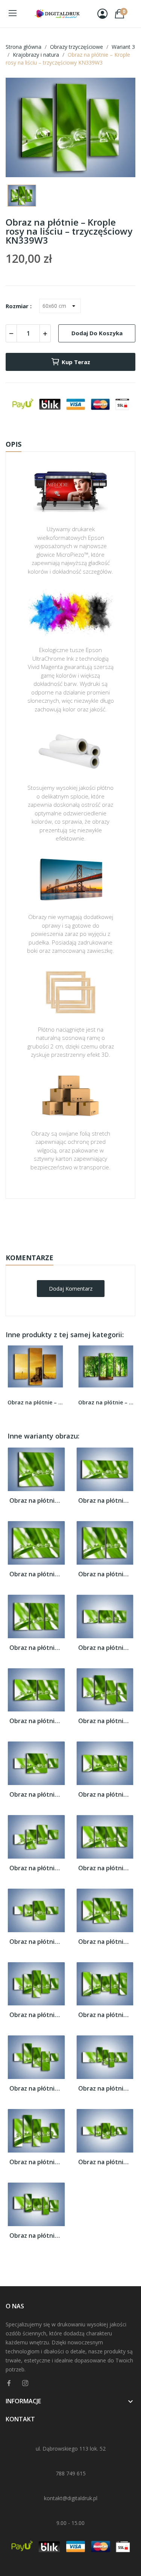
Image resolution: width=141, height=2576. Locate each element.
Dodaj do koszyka (97, 333)
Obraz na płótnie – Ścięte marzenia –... (35, 1402)
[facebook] (9, 2383)
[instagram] (25, 2383)
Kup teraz (76, 362)
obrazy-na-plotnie (80, 1222)
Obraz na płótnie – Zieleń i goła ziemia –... (106, 1402)
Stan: (63, 1245)
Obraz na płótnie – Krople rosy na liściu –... (36, 1501)
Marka (48, 1222)
